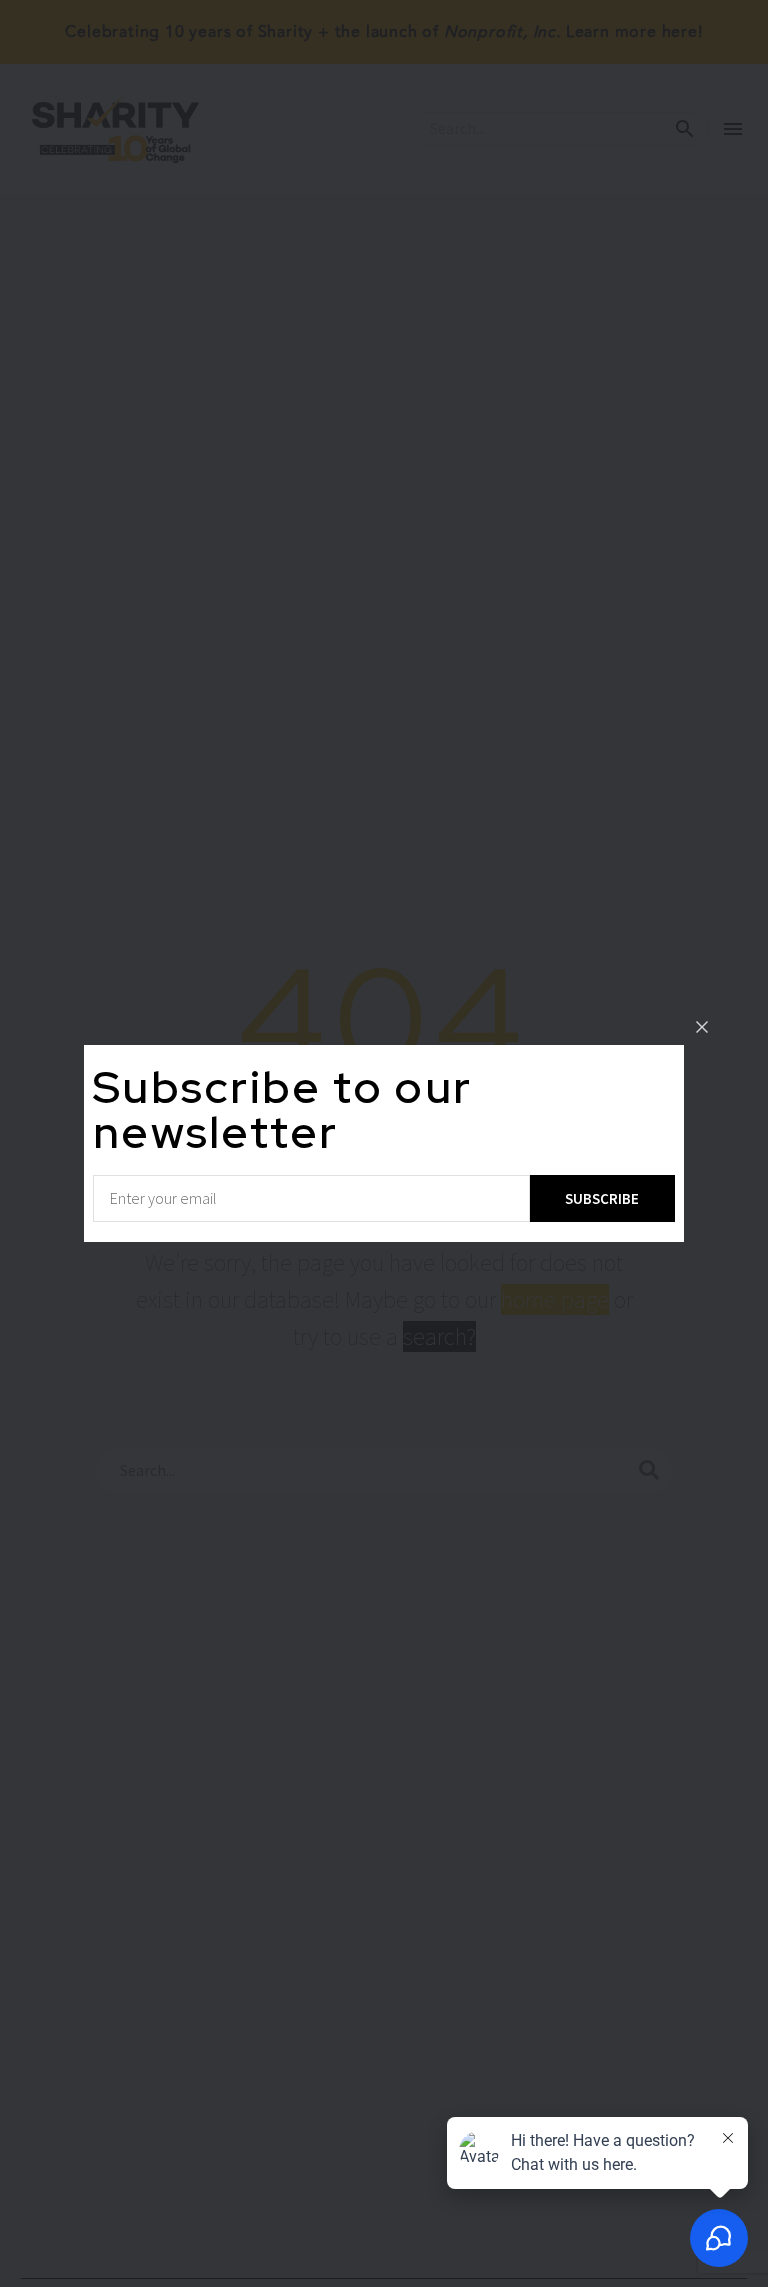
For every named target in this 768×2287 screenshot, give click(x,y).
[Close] (702, 1027)
